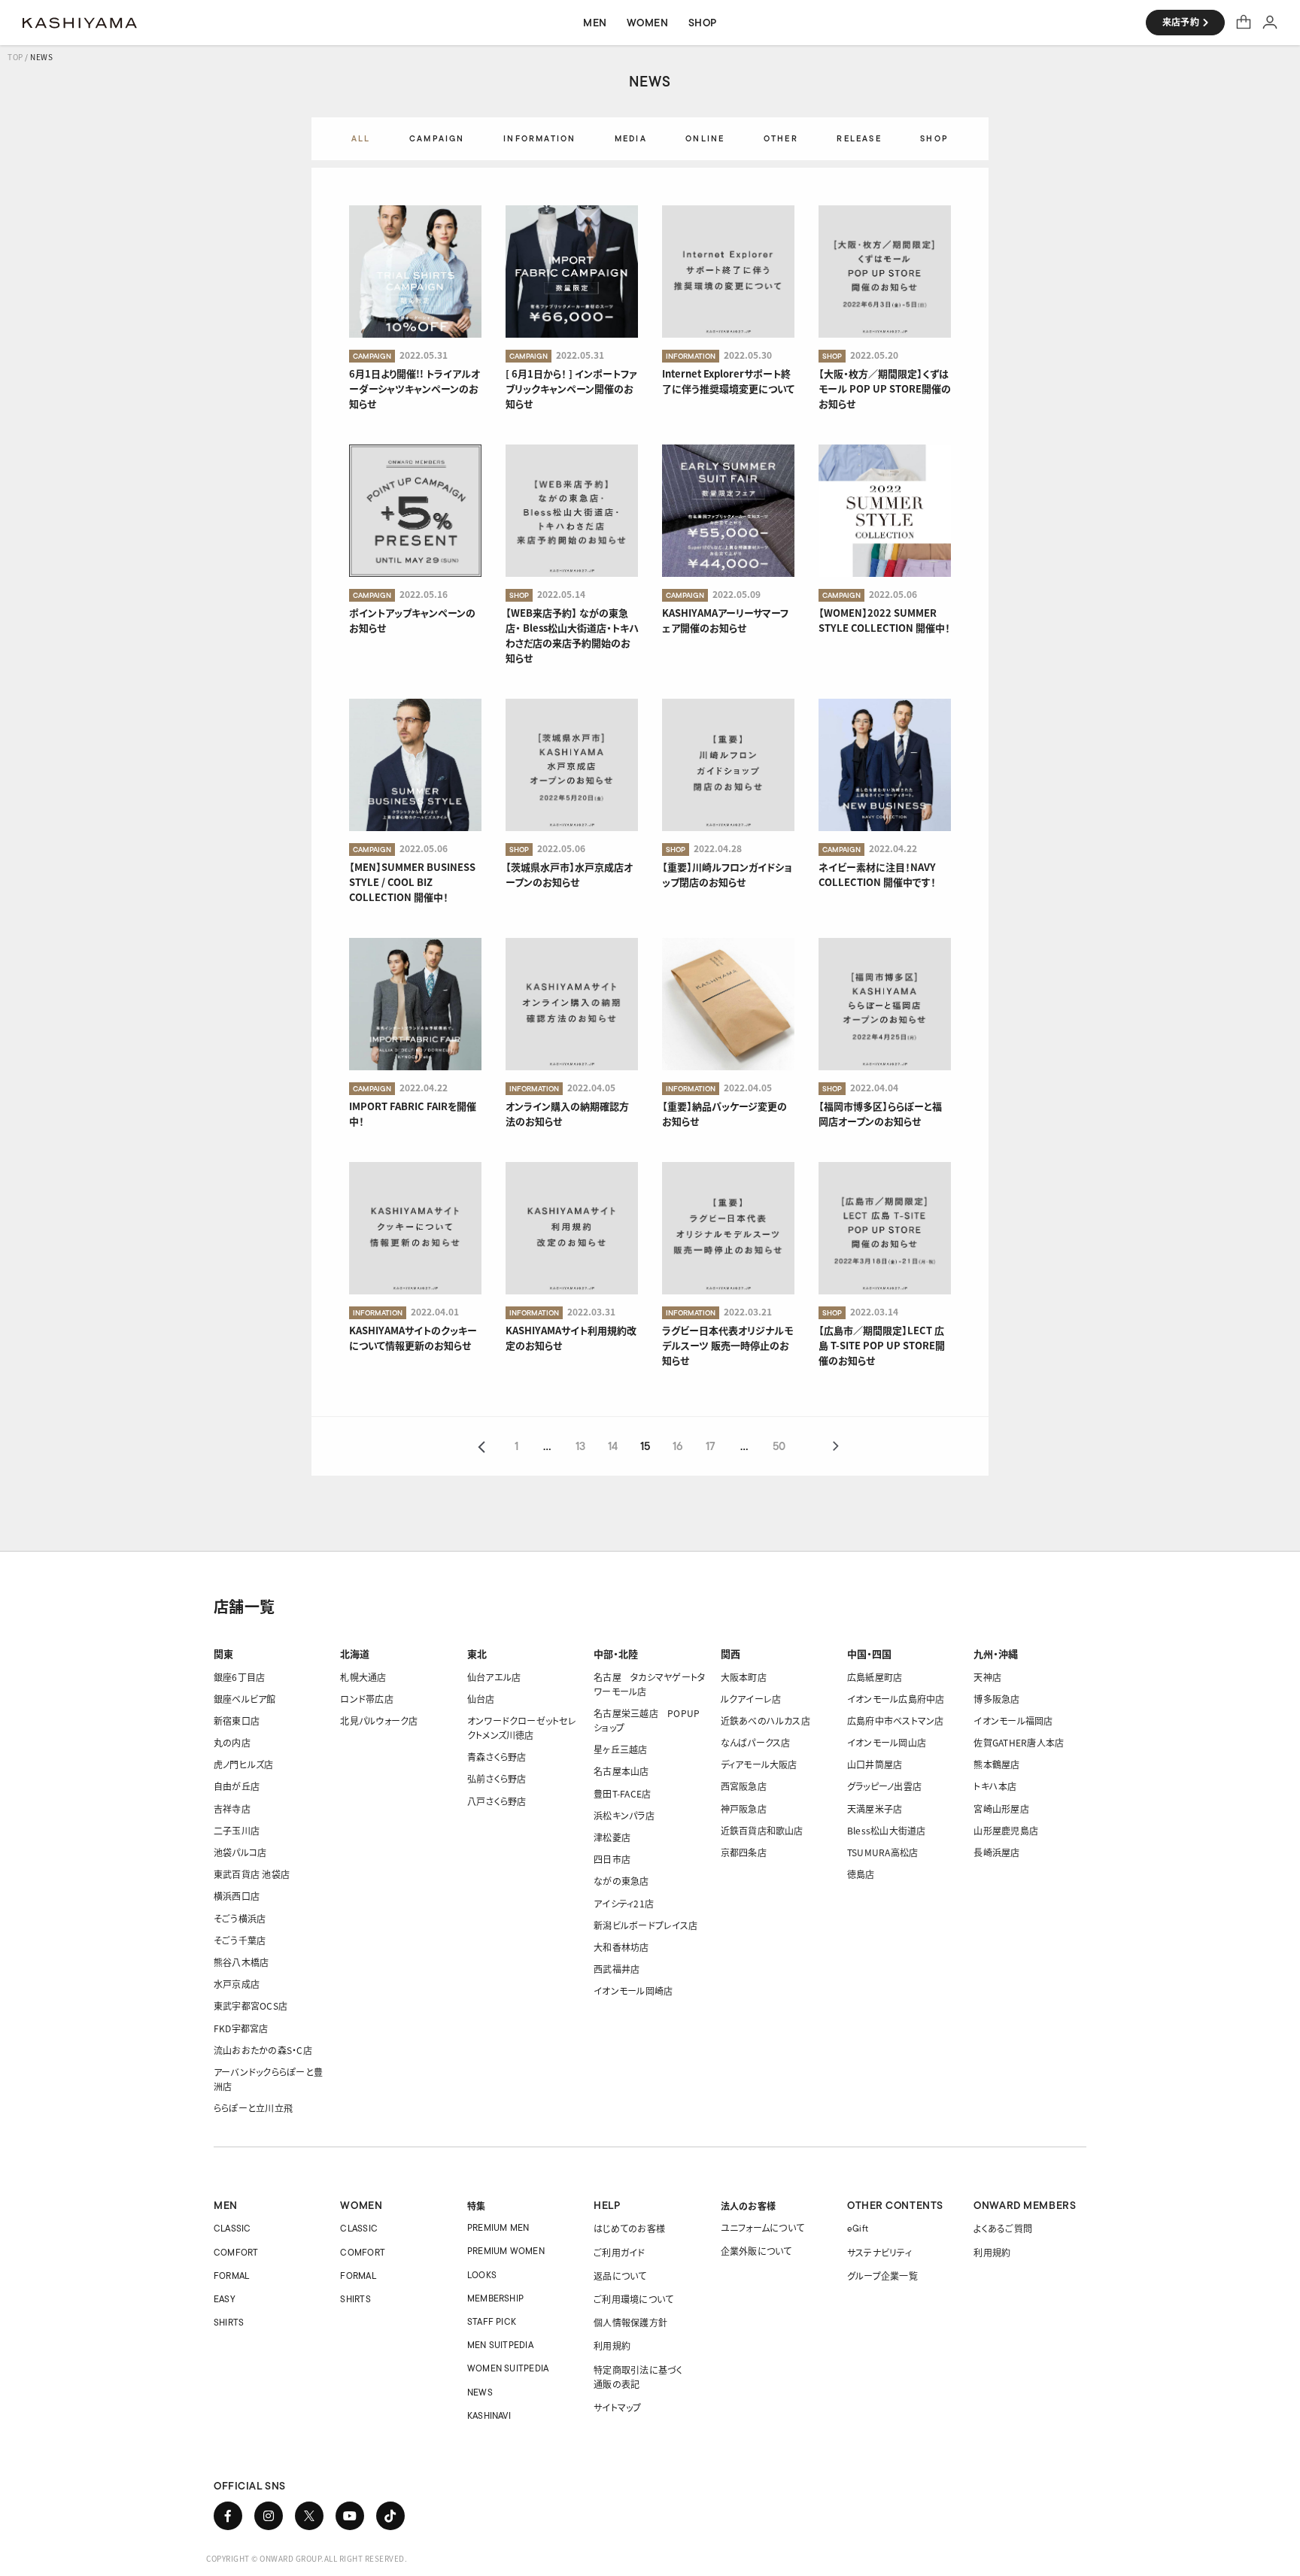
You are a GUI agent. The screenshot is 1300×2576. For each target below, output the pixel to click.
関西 (730, 1654)
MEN (226, 2205)
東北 (477, 1654)
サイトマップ (617, 2407)
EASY (225, 2299)
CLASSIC (232, 2228)
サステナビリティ (879, 2252)
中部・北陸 (616, 1654)
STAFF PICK (492, 2321)
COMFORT (236, 2252)
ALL (361, 138)
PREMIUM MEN (498, 2227)
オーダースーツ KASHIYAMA (80, 23)
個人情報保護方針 (630, 2322)
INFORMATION (539, 138)
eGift (858, 2228)
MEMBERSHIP (495, 2298)
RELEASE (859, 138)
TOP (15, 57)
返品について (620, 2276)
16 (678, 1448)
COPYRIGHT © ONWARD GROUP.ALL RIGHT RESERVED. (307, 2558)
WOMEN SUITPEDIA (508, 2368)
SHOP (934, 138)
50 (779, 1448)
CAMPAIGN (437, 138)
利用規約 (612, 2345)
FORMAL (231, 2276)
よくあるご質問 (1003, 2228)
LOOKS (482, 2275)
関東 (223, 1654)
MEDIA (631, 138)
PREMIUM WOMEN (506, 2251)
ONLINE (705, 138)
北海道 (355, 1654)
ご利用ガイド (619, 2252)
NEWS (480, 2392)
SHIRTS (229, 2322)
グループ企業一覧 (882, 2276)
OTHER (781, 138)
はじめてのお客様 (629, 2228)
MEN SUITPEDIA (500, 2345)
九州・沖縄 (996, 1654)
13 (580, 1448)
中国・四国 (869, 1654)
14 (613, 1448)
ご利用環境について (633, 2299)
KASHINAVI (489, 2415)
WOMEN (361, 2205)
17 (711, 1448)
